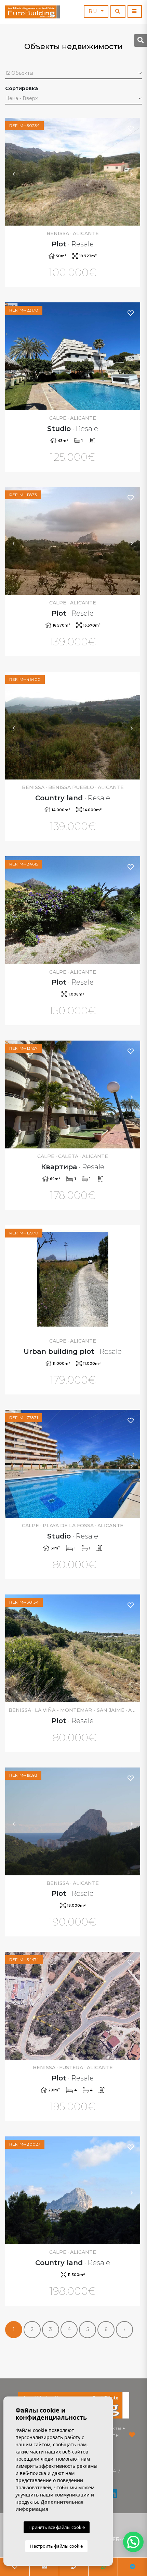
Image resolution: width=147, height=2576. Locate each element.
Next (132, 172)
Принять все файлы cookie (57, 2527)
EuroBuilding (32, 12)
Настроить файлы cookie (56, 2546)
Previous (14, 172)
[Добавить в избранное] (131, 128)
